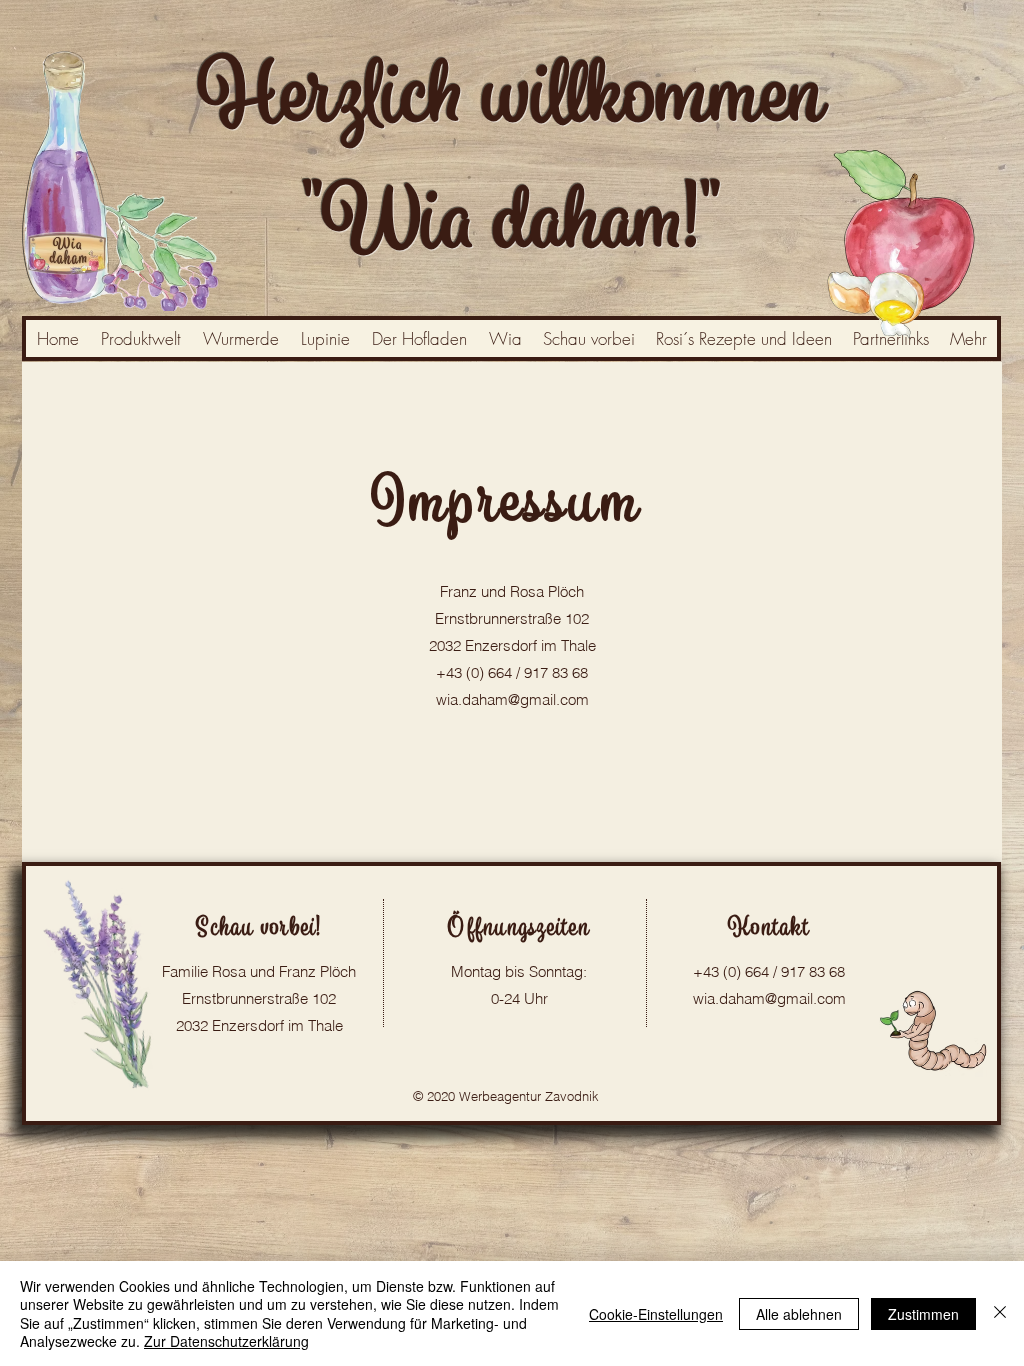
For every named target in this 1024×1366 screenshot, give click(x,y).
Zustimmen (923, 1314)
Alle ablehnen (799, 1314)
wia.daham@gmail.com (512, 699)
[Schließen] (1000, 1313)
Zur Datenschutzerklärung (226, 1341)
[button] (968, 338)
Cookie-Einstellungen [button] (656, 1314)
